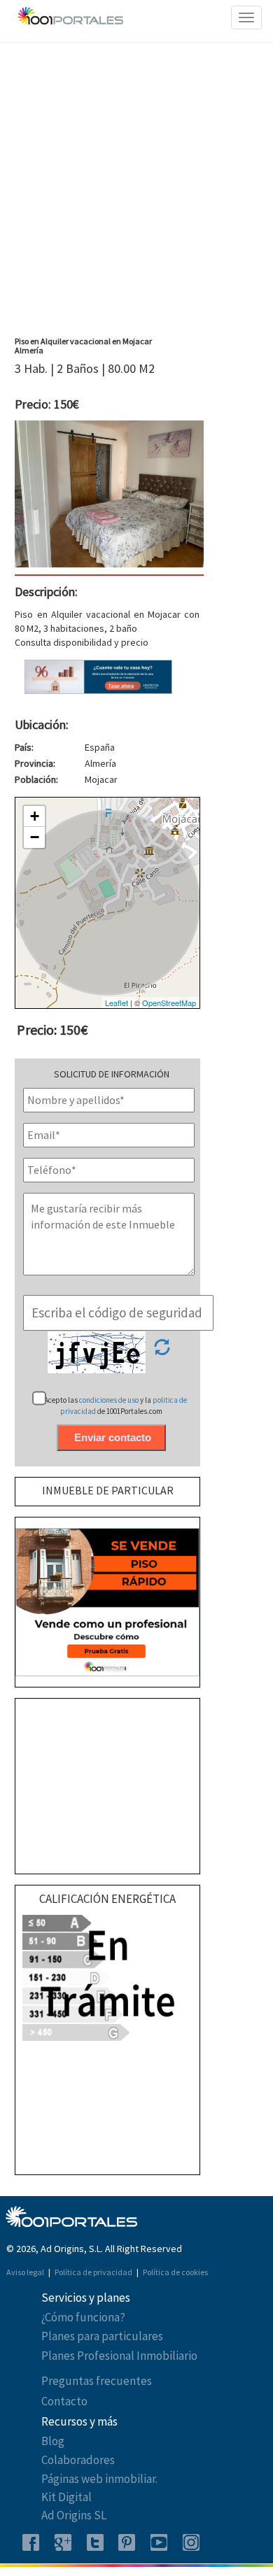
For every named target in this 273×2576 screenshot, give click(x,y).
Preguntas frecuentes (97, 2381)
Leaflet (117, 1003)
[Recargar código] (162, 1352)
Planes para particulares (102, 2336)
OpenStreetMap (169, 1003)
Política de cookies (175, 2272)
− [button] (35, 837)
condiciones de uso (110, 1400)
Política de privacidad (94, 2272)
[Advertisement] (136, 193)
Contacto (64, 2401)
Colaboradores (78, 2460)
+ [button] (35, 816)
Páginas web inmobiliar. (99, 2479)
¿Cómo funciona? (83, 2317)
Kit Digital (66, 2497)
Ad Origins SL (74, 2515)
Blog (53, 2441)
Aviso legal (26, 2272)
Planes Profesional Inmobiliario (119, 2356)
